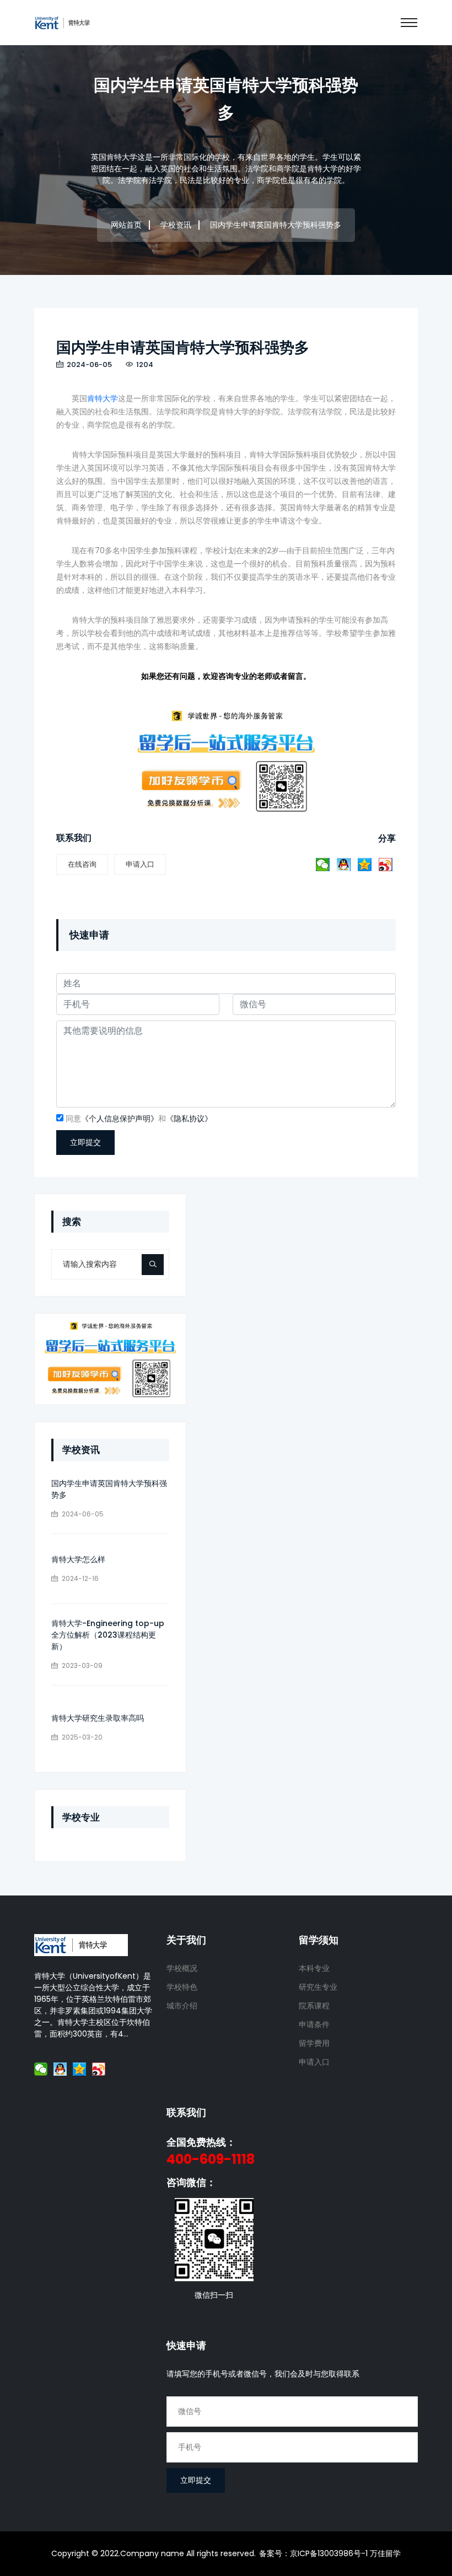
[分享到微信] (323, 865)
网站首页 (126, 225)
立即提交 (85, 1142)
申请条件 (314, 2024)
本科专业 (314, 1968)
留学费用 (314, 2043)
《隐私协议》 (189, 1119)
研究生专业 (318, 1987)
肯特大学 (103, 398)
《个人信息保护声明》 (120, 1119)
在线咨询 (82, 864)
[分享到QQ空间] (365, 865)
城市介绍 (182, 2006)
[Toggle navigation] (409, 23)
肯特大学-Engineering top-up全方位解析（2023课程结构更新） (108, 1635)
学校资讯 (176, 225)
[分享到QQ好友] (344, 865)
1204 (144, 364)
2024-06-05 (88, 364)
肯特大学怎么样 (78, 1559)
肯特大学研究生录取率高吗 (98, 1718)
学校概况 (182, 1968)
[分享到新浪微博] (386, 865)
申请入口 (140, 864)
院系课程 (314, 2006)
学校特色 (182, 1987)
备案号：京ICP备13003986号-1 (313, 2553)
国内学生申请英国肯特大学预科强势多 (183, 347)
